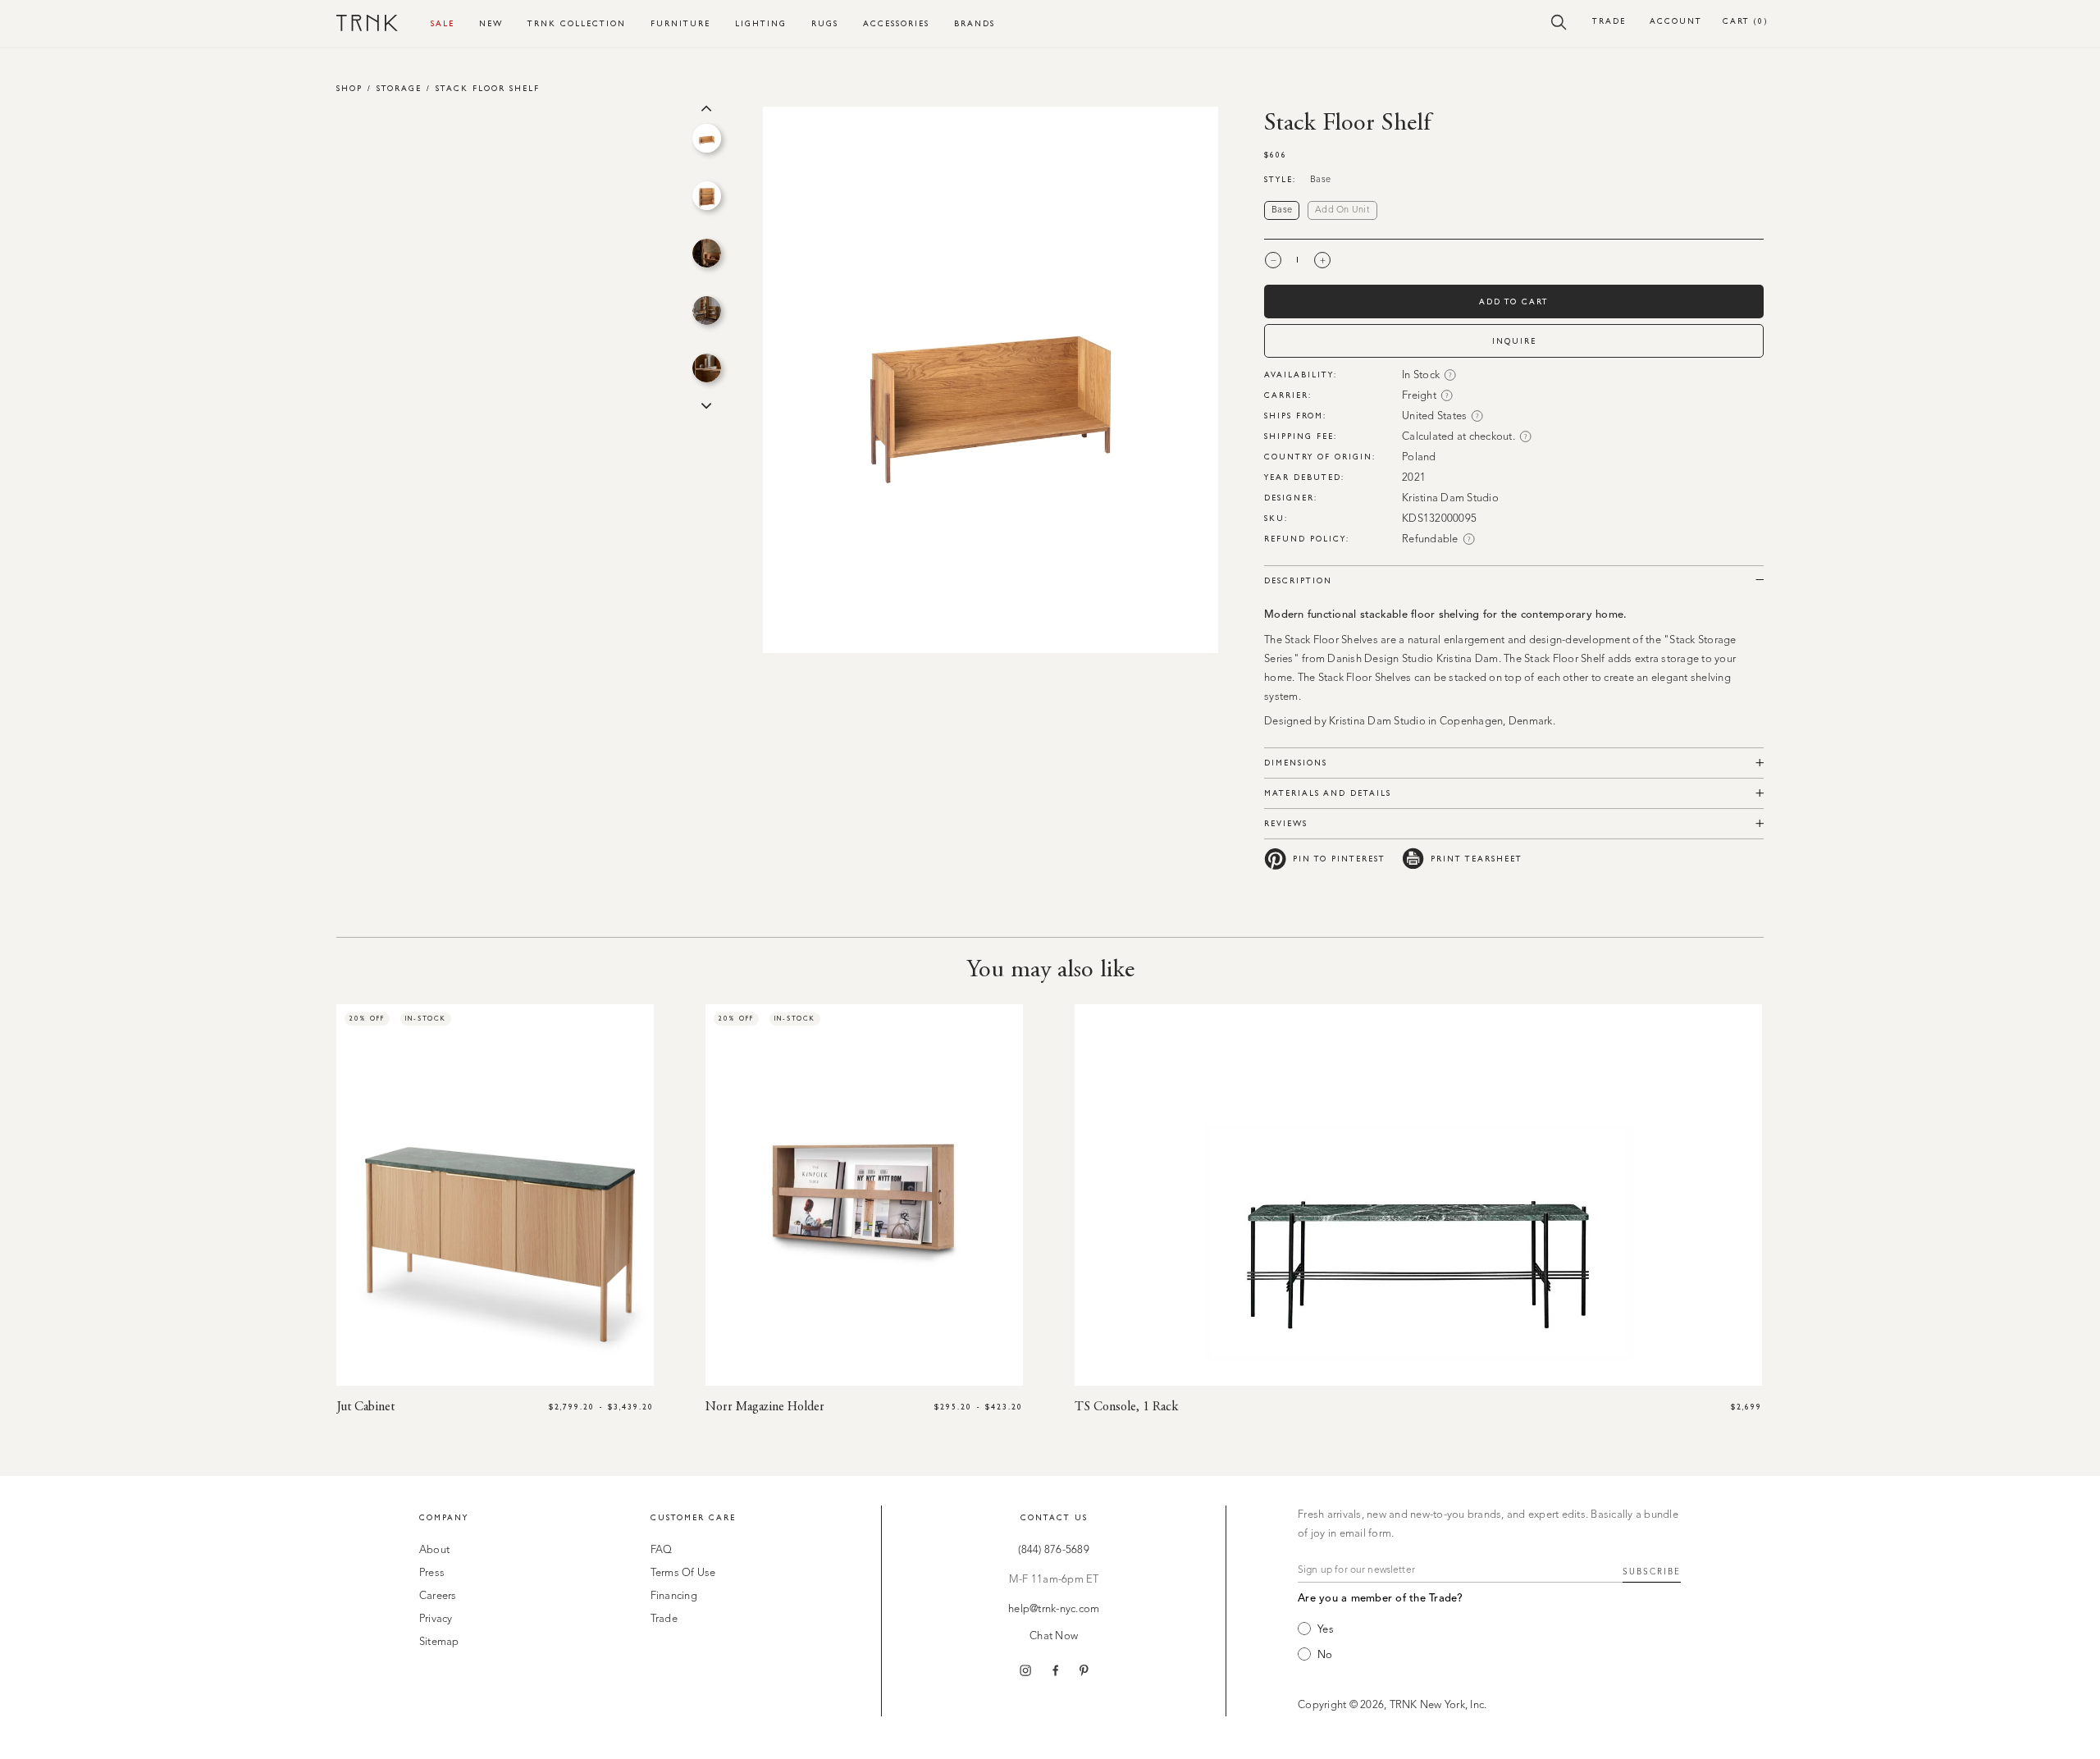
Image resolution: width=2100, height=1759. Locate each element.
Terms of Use (683, 1573)
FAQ (662, 1550)
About (434, 1550)
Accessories (896, 23)
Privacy (436, 1619)
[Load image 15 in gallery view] (707, 311)
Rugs (825, 23)
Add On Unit (1342, 210)
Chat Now (1054, 1636)
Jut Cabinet (365, 1407)
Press (432, 1573)
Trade (1609, 21)
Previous (706, 107)
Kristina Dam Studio (1450, 498)
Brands (975, 23)
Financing (674, 1596)
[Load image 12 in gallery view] (707, 138)
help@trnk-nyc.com (1054, 1609)
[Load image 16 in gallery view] (707, 368)
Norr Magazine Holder (765, 1407)
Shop (349, 88)
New (491, 23)
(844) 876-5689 (1054, 1550)
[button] (1559, 21)
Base (1282, 210)
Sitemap (439, 1642)
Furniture (680, 23)
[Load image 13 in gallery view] (707, 196)
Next (706, 404)
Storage (399, 88)
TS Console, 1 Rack (1126, 1407)
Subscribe (1652, 1572)
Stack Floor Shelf (488, 88)
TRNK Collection (577, 23)
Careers (438, 1596)
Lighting (761, 23)
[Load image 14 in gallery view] (707, 253)
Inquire (1514, 341)
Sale (443, 23)
